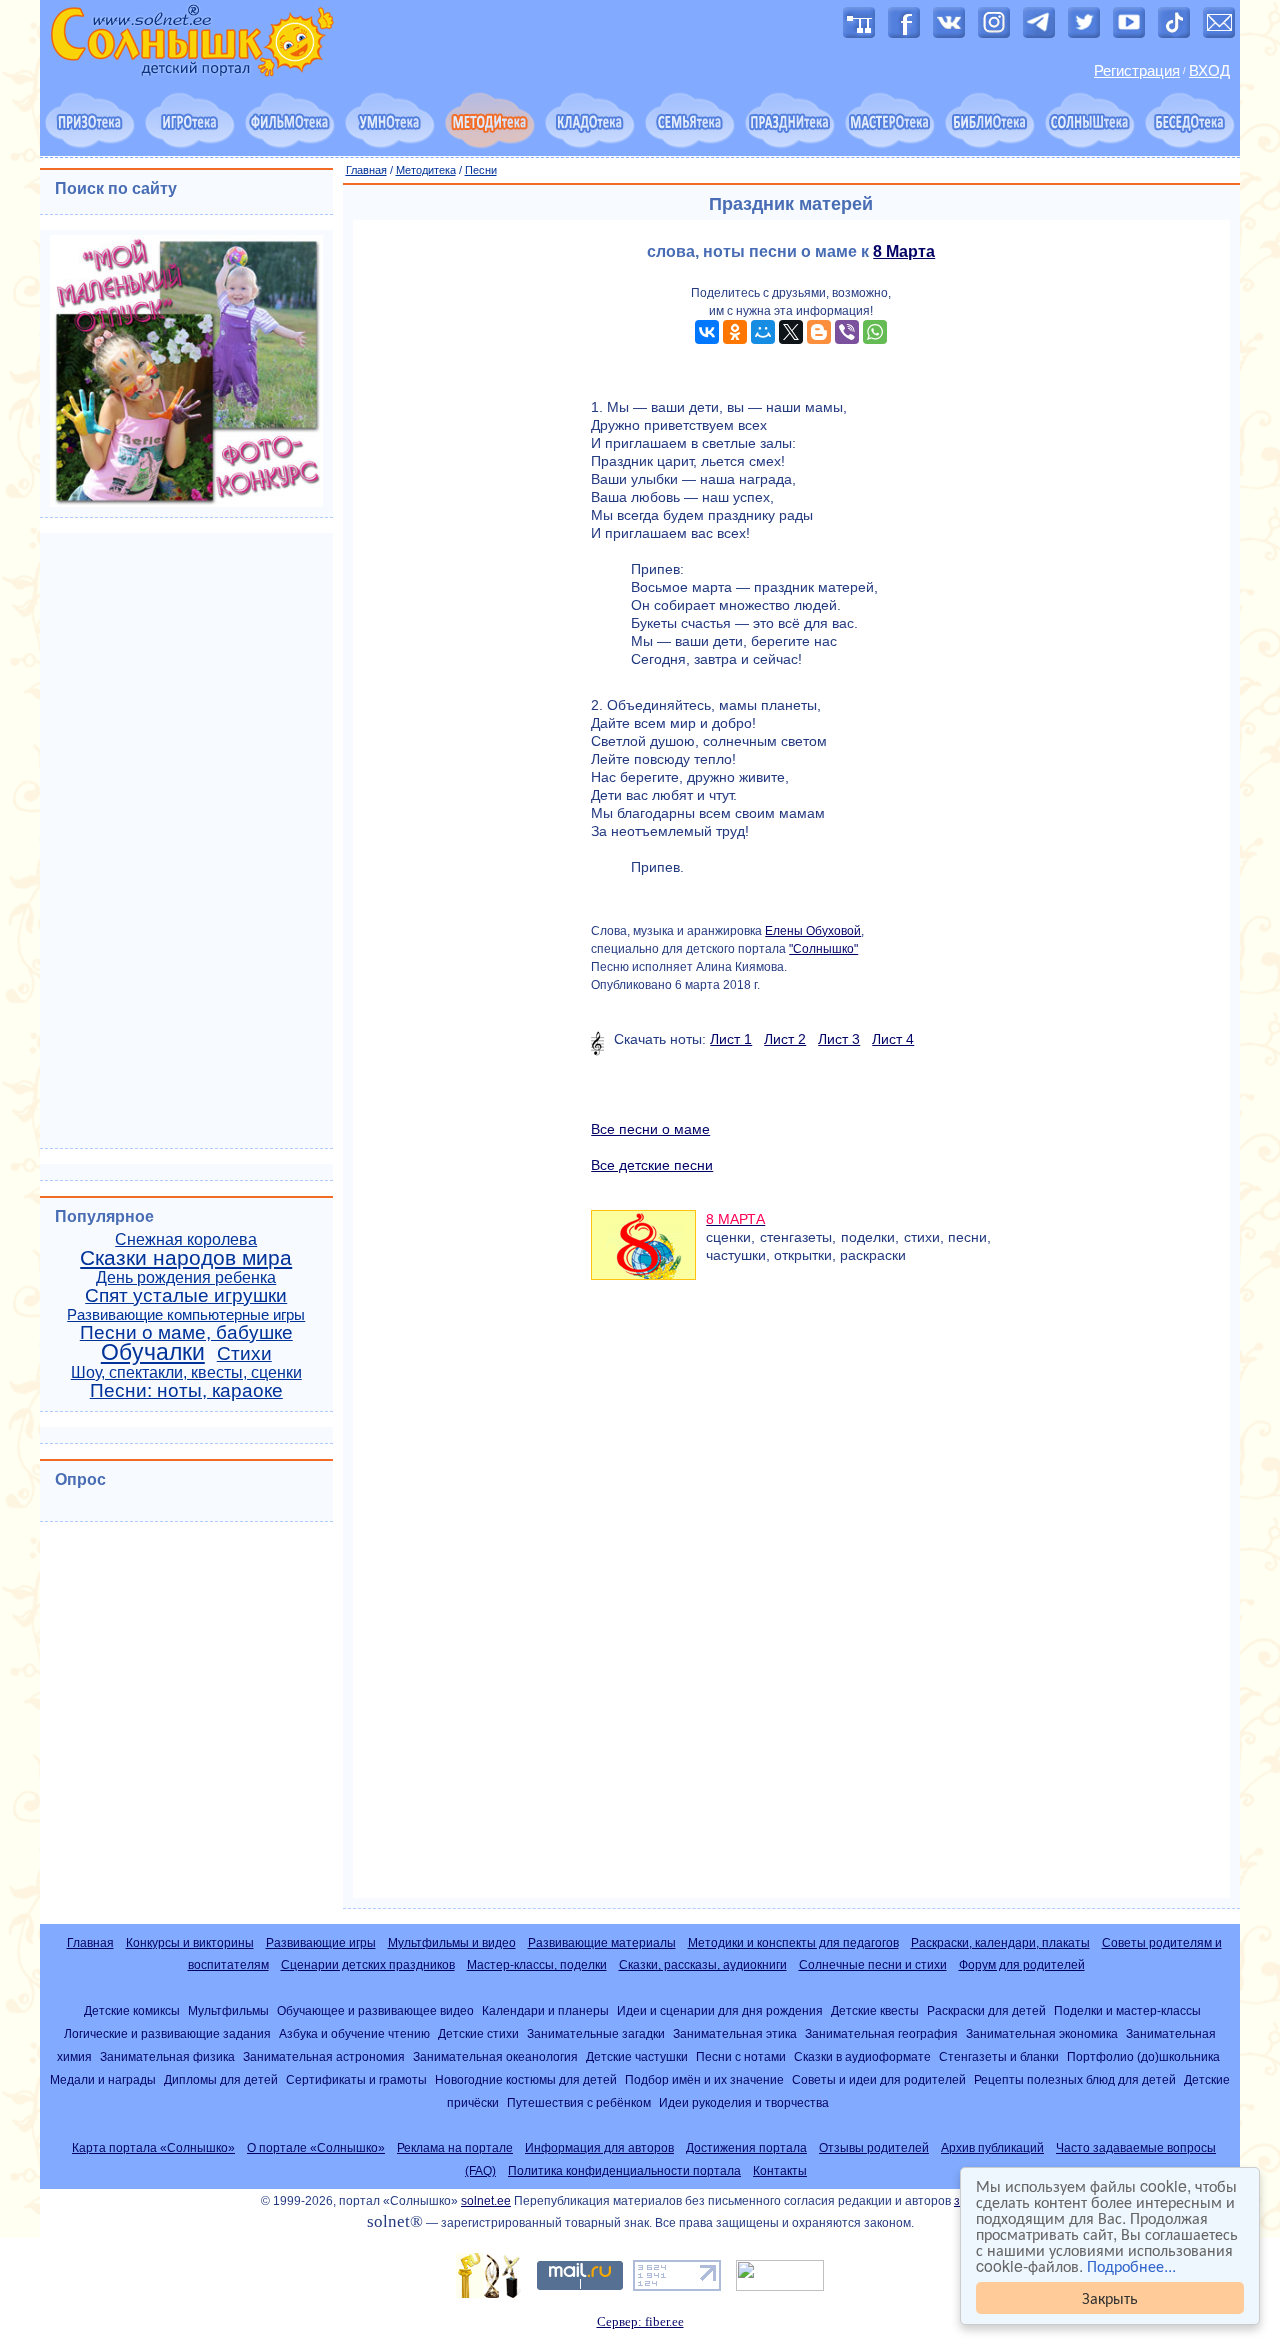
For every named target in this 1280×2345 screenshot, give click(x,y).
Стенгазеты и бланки (999, 2056)
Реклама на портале (455, 2148)
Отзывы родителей (874, 2148)
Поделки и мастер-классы (1127, 2010)
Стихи (244, 1353)
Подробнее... (1131, 2265)
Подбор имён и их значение (704, 2079)
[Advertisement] (792, 1608)
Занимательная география (881, 2033)
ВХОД (1209, 71)
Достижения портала (746, 2148)
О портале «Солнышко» (316, 2148)
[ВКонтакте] (707, 332)
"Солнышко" (823, 949)
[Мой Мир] (763, 332)
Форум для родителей (1022, 1965)
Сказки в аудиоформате (862, 2056)
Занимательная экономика (1042, 2033)
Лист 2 (785, 1039)
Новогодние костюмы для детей (526, 2079)
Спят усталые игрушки (186, 1295)
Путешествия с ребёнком (579, 2102)
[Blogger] (819, 332)
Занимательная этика (735, 2033)
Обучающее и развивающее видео (375, 2010)
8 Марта (904, 251)
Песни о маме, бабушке (186, 1332)
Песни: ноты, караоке (186, 1390)
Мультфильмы (228, 2010)
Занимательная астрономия (324, 2056)
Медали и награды (103, 2079)
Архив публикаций (992, 2148)
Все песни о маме (650, 1129)
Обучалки (153, 1352)
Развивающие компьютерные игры (186, 1315)
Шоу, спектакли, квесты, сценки (186, 1372)
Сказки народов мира (186, 1258)
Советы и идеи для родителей (879, 2079)
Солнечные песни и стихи (873, 1965)
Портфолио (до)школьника (1143, 2056)
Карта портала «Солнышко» (153, 2148)
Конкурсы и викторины (190, 1943)
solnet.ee (486, 2201)
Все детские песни (652, 1165)
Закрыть (1110, 2297)
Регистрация (1137, 71)
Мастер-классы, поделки (537, 1965)
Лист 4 (893, 1039)
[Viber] (847, 332)
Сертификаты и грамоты (356, 2079)
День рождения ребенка (186, 1277)
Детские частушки (637, 2056)
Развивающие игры (321, 1943)
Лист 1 (731, 1039)
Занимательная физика (167, 2056)
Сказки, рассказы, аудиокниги (703, 1965)
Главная (366, 170)
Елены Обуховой (813, 931)
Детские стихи (478, 2033)
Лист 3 (839, 1039)
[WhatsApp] (875, 332)
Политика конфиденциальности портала (624, 2171)
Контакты (780, 2171)
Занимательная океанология (495, 2056)
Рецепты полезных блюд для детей (1075, 2079)
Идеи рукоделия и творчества (744, 2102)
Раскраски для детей (986, 2010)
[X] (791, 332)
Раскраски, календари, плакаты (1000, 1943)
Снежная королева (186, 1239)
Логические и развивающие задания (167, 2033)
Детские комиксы (132, 2010)
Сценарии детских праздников (368, 1965)
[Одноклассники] (735, 332)
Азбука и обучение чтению (354, 2033)
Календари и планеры (545, 2010)
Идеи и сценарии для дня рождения (720, 2010)
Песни (481, 170)
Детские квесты (875, 2010)
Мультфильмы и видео (452, 1943)
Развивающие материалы (602, 1943)
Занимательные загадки (596, 2033)
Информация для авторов (599, 2148)
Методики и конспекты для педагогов (793, 1943)
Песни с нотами (741, 2056)
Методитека (426, 170)
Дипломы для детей (221, 2079)
